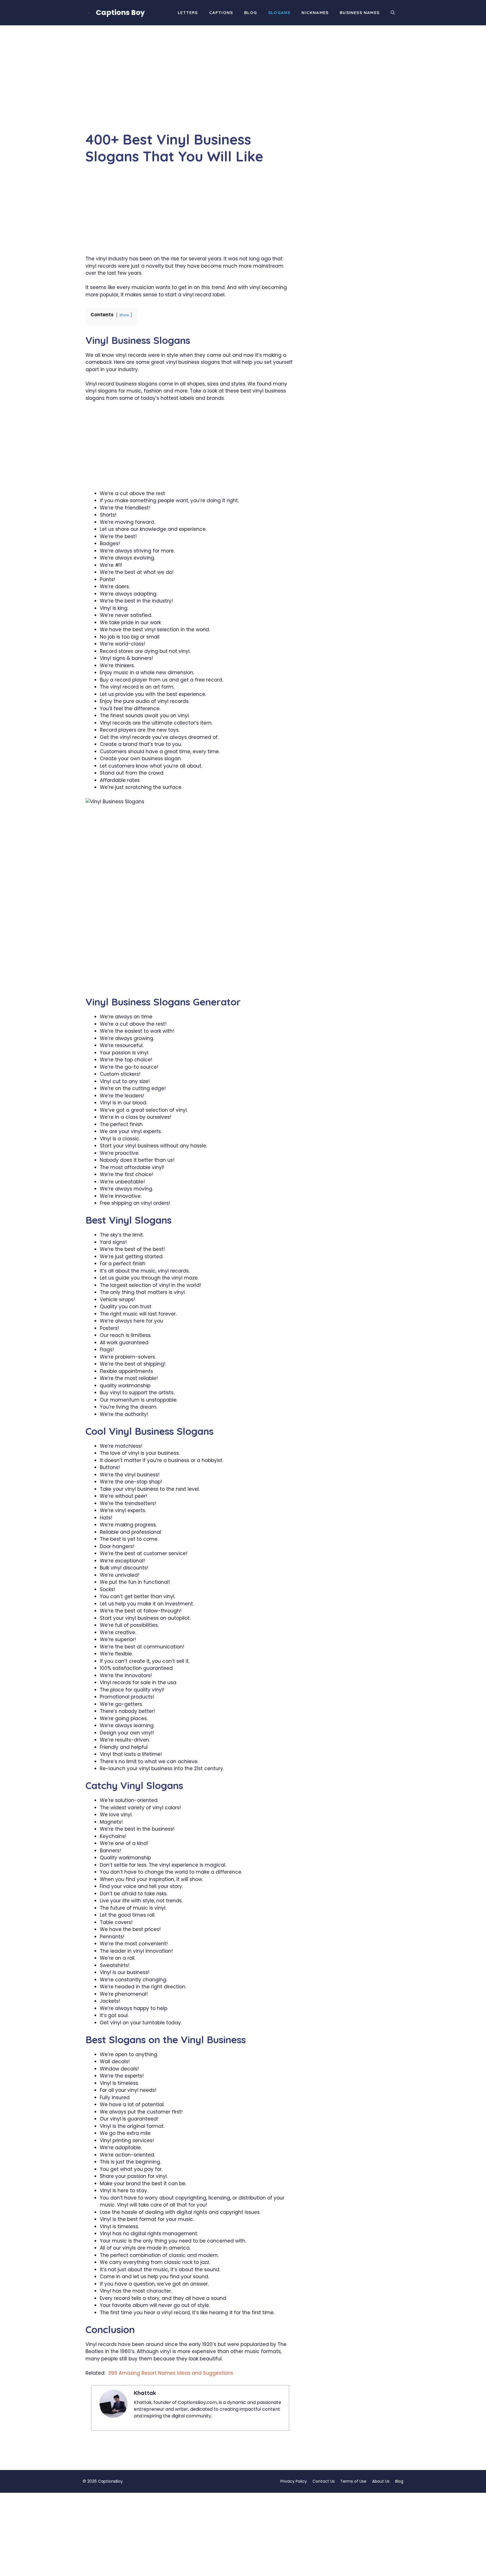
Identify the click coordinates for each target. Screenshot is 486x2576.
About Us (381, 2481)
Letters (188, 13)
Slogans (279, 13)
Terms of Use (353, 2481)
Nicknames (315, 13)
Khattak (145, 2393)
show (124, 315)
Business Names (360, 13)
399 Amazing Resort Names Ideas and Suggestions (171, 2373)
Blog (251, 13)
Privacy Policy (294, 2481)
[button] (393, 13)
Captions (221, 13)
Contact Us (324, 2481)
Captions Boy (120, 13)
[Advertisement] (190, 89)
